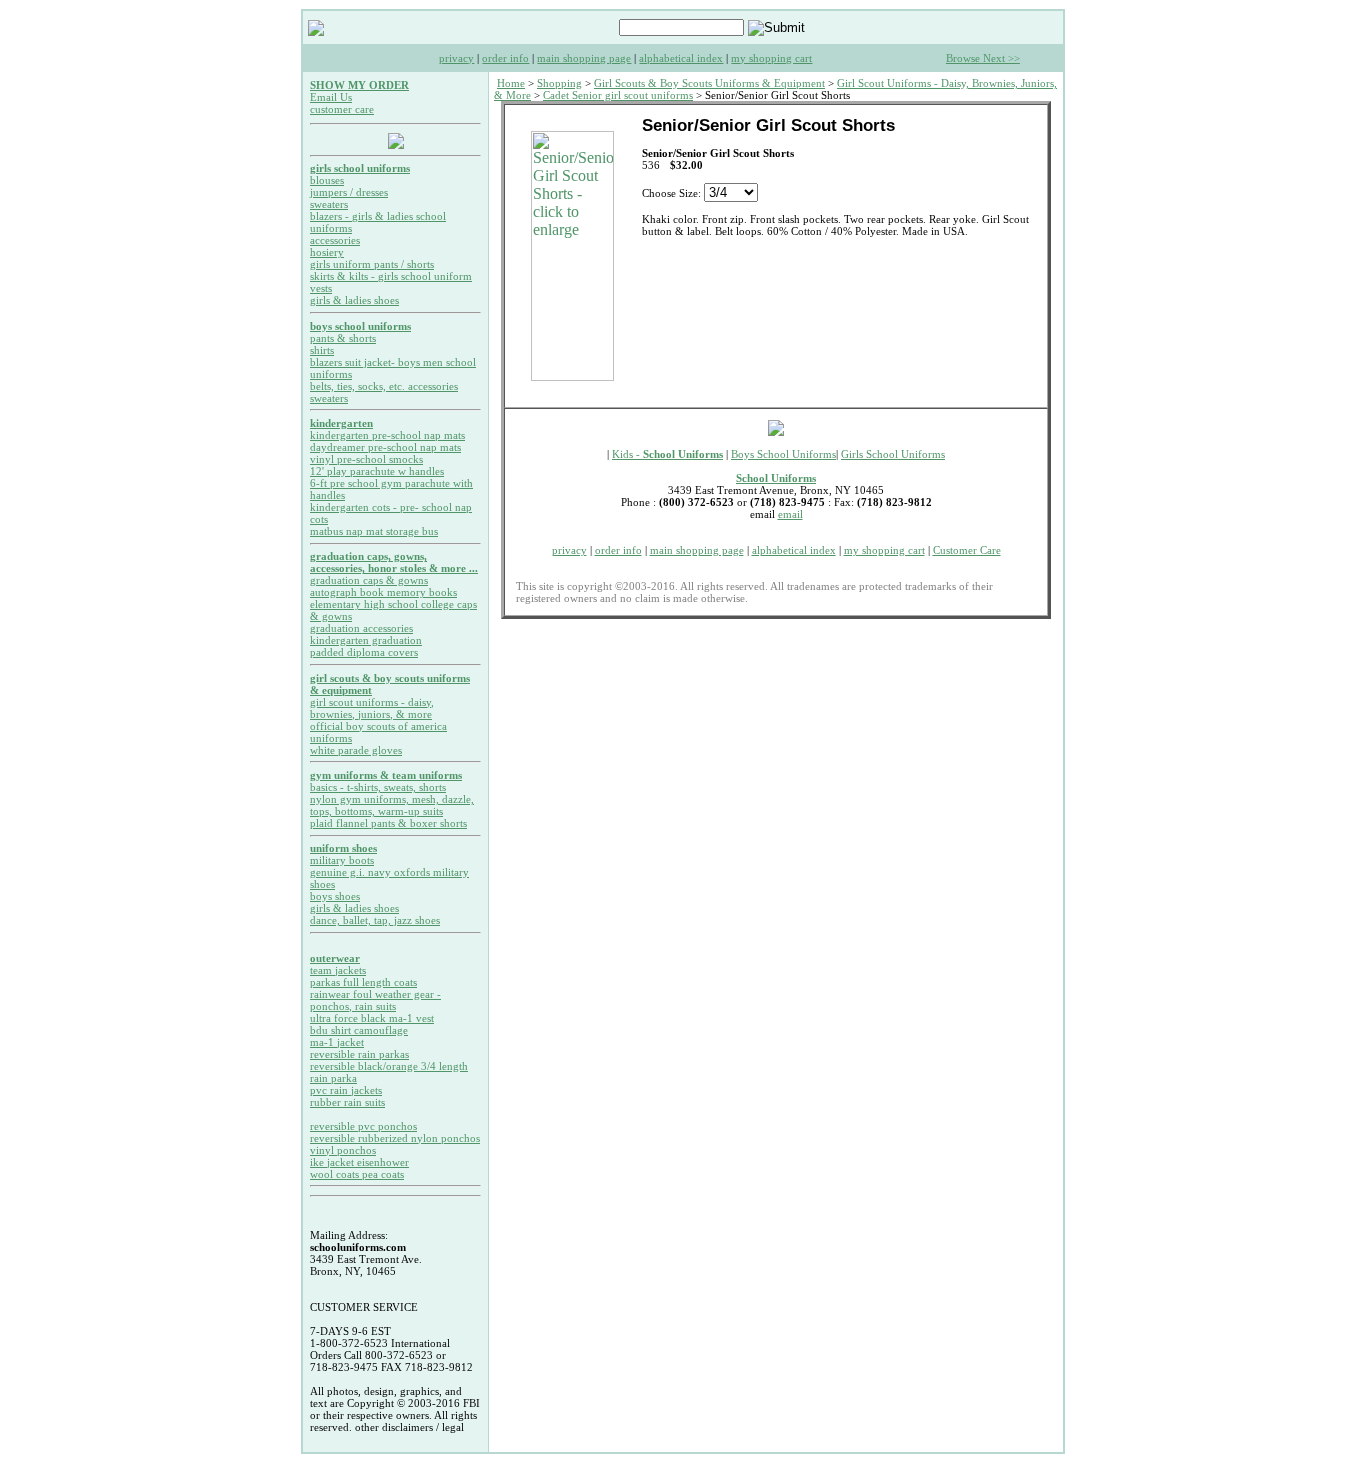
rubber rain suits (347, 1102)
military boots (342, 860)
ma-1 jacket (337, 1042)
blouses (327, 180)
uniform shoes (343, 848)
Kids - (667, 454)
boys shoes (335, 896)
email (790, 514)
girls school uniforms (360, 168)
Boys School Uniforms (783, 454)
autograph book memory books (383, 592)
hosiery (327, 252)
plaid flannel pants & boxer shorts (388, 823)
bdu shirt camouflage (359, 1030)
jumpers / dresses (349, 192)
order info (505, 58)
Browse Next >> (983, 58)
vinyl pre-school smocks (366, 459)
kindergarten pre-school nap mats (387, 435)
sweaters (329, 204)
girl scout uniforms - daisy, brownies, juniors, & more (372, 708)
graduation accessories (361, 628)
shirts (322, 350)
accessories (335, 240)
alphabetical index (681, 58)
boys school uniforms (360, 326)
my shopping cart (771, 58)
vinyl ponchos (343, 1150)
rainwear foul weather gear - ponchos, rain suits (375, 1000)
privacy (456, 58)
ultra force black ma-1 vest (372, 1018)
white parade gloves (356, 750)
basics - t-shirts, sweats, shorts (378, 787)
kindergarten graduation (366, 640)
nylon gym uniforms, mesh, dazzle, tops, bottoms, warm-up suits (392, 805)
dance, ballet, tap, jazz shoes (375, 920)
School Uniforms (776, 478)
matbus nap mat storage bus (374, 531)
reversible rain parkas (359, 1054)
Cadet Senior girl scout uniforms (618, 95)
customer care (342, 109)
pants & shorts (343, 338)
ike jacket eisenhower (359, 1162)
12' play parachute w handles (377, 471)
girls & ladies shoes (354, 300)
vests (321, 288)
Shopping (559, 83)
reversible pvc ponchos (363, 1126)
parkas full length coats (363, 982)
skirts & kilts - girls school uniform (391, 276)
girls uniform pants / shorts (372, 264)
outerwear (335, 958)
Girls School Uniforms (893, 454)
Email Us (331, 97)
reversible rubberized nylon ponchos (395, 1138)
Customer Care (967, 550)
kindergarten (341, 423)
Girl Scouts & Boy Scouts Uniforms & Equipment (709, 83)
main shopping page (584, 58)
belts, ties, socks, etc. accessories (384, 386)
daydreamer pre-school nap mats (385, 447)
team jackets (338, 970)
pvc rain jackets (346, 1090)
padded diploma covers (364, 652)
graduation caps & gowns (369, 580)
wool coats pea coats (357, 1174)
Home (511, 83)
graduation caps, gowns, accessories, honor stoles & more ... (394, 562)
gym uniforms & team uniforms (386, 775)
